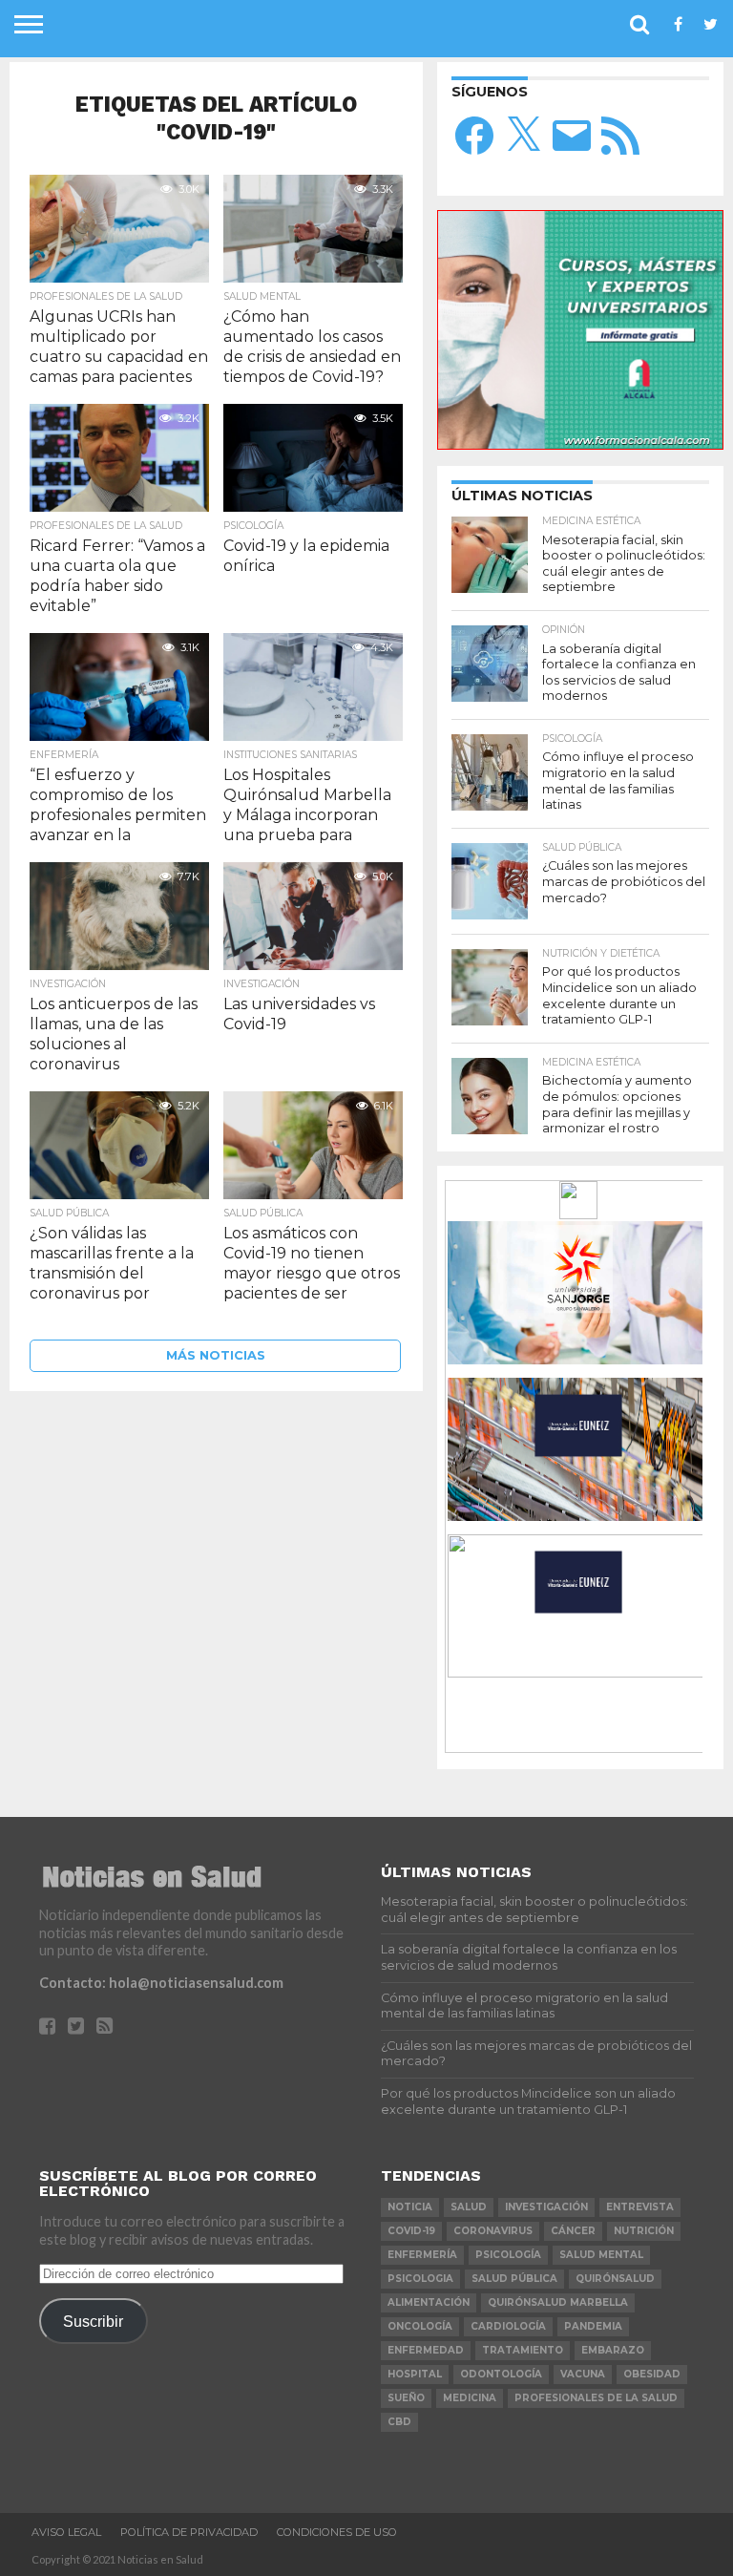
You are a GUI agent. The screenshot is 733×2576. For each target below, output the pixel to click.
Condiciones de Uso (337, 2532)
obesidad (652, 2374)
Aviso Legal (66, 2532)
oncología (420, 2326)
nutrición (644, 2231)
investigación (546, 2207)
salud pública (514, 2279)
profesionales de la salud (596, 2398)
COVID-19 (411, 2231)
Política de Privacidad (189, 2532)
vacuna (583, 2374)
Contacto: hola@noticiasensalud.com (161, 1983)
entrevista (640, 2207)
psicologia (420, 2279)
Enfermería (422, 2255)
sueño (406, 2398)
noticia (410, 2207)
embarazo (613, 2350)
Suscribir (93, 2321)
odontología (501, 2374)
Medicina (470, 2398)
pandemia (593, 2326)
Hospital (415, 2374)
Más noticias (216, 1355)
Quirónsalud (615, 2279)
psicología (508, 2255)
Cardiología (508, 2326)
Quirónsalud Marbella (558, 2302)
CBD (399, 2422)
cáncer (573, 2231)
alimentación (429, 2302)
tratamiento (523, 2350)
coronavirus (493, 2231)
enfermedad (426, 2350)
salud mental (601, 2255)
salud (469, 2207)
